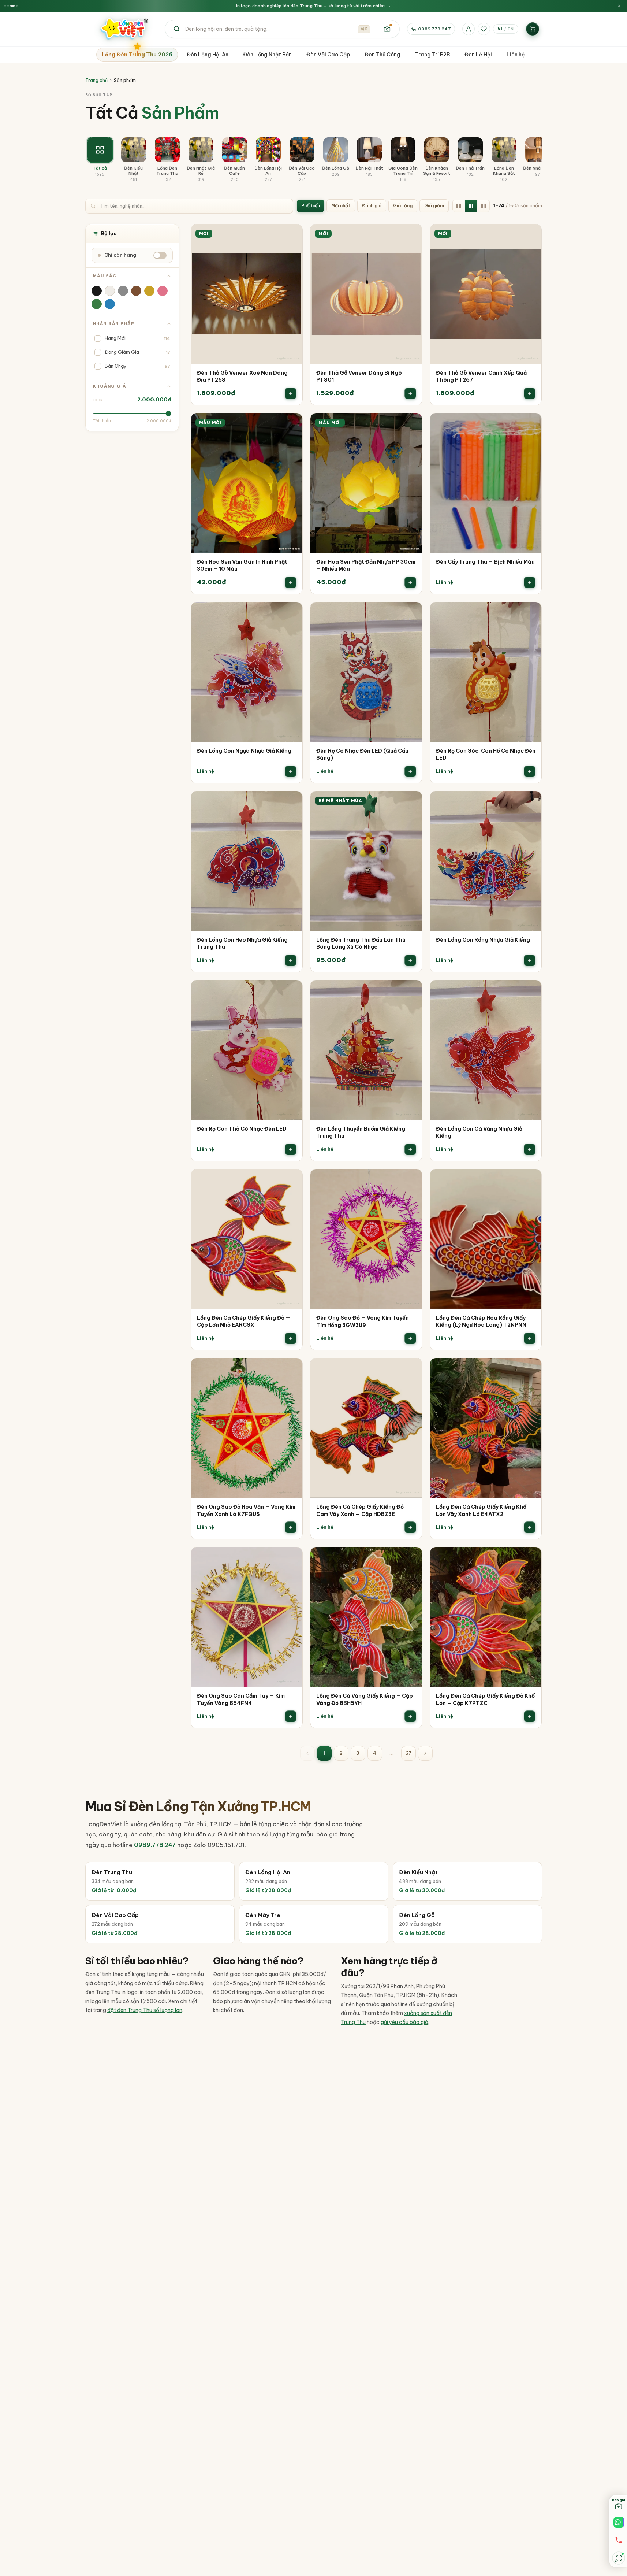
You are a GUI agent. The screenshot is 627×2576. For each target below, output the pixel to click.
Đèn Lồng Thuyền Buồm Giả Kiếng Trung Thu (361, 1133)
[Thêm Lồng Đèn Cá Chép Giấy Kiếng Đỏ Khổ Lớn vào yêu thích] (531, 1558)
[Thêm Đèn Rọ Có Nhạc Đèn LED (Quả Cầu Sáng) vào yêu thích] (411, 613)
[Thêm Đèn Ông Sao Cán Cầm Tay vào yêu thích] (292, 1558)
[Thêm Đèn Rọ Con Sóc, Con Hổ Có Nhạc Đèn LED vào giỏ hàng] (530, 771)
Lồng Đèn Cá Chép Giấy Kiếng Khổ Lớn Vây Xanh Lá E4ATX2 (481, 1511)
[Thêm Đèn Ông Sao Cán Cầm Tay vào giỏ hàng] (291, 1716)
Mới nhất (341, 206)
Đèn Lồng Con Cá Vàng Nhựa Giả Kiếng (479, 1133)
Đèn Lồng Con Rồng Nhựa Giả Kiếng (483, 940)
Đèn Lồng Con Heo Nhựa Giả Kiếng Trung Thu (242, 944)
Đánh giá (372, 206)
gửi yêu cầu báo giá (404, 2022)
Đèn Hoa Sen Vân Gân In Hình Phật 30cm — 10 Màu (242, 566)
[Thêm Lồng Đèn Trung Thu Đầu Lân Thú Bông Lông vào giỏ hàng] (410, 960)
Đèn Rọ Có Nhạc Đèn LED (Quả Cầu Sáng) (362, 755)
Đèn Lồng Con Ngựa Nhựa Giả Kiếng (244, 751)
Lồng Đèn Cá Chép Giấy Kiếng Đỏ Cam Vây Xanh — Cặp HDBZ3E (360, 1511)
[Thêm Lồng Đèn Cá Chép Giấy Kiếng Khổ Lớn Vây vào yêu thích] (531, 1369)
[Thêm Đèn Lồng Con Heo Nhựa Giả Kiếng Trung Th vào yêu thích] (292, 802)
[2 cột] (459, 206)
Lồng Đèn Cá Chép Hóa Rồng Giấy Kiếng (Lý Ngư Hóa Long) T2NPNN (481, 1322)
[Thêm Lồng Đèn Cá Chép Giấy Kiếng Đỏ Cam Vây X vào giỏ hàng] (410, 1527)
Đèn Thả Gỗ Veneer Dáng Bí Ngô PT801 (359, 377)
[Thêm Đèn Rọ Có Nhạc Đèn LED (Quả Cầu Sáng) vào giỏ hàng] (410, 771)
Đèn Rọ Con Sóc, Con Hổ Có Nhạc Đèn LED (486, 755)
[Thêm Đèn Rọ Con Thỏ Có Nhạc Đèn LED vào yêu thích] (292, 991)
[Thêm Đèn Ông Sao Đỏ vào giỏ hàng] (410, 1338)
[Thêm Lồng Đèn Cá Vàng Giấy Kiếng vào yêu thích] (411, 1558)
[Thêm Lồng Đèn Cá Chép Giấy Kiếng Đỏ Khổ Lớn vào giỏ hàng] (530, 1716)
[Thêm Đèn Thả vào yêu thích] (292, 235)
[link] (247, 315)
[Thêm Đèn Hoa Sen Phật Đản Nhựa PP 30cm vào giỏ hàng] (410, 582)
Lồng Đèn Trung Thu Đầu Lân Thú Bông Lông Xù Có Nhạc (361, 944)
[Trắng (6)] (110, 291)
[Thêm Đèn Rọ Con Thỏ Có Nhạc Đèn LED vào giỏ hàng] (291, 1149)
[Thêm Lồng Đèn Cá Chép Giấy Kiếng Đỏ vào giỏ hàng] (291, 1338)
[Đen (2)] (97, 291)
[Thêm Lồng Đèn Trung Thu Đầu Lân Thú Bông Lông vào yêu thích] (411, 802)
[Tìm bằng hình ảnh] (387, 29)
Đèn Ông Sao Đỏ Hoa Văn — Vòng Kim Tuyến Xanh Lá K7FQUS (246, 1511)
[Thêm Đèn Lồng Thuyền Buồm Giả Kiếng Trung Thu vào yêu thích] (411, 991)
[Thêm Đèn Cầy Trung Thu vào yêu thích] (531, 424)
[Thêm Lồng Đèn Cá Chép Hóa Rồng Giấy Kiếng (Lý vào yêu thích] (531, 1180)
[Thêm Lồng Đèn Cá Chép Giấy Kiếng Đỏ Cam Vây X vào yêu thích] (411, 1369)
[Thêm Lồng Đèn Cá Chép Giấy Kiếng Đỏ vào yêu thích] (292, 1180)
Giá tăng (403, 206)
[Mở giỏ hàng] (533, 29)
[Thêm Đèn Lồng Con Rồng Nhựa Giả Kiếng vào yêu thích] (531, 802)
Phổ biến (311, 206)
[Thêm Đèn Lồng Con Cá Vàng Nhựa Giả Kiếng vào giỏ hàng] (530, 1149)
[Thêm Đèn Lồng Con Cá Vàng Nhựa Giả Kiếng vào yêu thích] (531, 991)
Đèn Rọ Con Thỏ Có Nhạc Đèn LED (242, 1129)
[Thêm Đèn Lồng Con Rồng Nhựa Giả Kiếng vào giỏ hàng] (530, 960)
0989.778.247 (434, 29)
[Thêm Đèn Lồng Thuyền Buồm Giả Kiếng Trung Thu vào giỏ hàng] (410, 1149)
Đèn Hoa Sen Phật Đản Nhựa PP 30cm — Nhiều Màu (366, 566)
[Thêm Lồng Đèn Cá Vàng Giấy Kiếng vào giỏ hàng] (410, 1716)
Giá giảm (434, 206)
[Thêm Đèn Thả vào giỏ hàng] (291, 393)
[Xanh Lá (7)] (97, 304)
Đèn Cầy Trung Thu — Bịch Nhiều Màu (485, 562)
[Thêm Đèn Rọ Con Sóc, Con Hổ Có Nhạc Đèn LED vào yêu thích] (531, 613)
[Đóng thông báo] (619, 6)
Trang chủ (96, 80)
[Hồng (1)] (163, 291)
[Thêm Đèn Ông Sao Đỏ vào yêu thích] (411, 1180)
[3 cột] (471, 206)
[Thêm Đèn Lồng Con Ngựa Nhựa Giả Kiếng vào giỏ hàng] (291, 771)
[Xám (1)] (123, 291)
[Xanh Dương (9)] (110, 304)
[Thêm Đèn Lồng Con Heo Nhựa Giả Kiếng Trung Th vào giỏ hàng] (291, 960)
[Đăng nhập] (469, 29)
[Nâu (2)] (136, 291)
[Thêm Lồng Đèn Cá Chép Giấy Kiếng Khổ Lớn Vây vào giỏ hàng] (530, 1527)
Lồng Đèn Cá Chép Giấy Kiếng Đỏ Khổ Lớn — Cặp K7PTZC (485, 1700)
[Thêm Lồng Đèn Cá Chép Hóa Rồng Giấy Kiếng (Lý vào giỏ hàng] (530, 1338)
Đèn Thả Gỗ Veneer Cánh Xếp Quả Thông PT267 (481, 377)
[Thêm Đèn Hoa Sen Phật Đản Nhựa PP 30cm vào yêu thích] (411, 424)
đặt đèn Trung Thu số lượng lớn (145, 2010)
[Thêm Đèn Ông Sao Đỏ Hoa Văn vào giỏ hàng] (291, 1527)
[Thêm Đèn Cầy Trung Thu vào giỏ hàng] (530, 582)
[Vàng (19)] (149, 291)
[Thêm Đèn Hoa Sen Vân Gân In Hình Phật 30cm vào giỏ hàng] (291, 582)
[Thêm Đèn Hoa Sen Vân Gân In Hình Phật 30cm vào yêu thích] (292, 424)
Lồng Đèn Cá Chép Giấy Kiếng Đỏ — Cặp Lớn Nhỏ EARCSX (244, 1322)
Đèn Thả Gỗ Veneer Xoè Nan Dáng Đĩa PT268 (242, 377)
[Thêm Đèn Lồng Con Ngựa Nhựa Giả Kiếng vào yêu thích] (292, 613)
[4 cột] (484, 206)
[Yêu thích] (484, 29)
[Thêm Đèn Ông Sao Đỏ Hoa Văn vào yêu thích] (292, 1369)
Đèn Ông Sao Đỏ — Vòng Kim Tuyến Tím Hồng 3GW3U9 (363, 1322)
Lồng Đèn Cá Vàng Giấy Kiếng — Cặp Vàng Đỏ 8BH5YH (365, 1700)
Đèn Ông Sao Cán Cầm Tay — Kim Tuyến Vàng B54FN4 (241, 1700)
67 (408, 1753)
